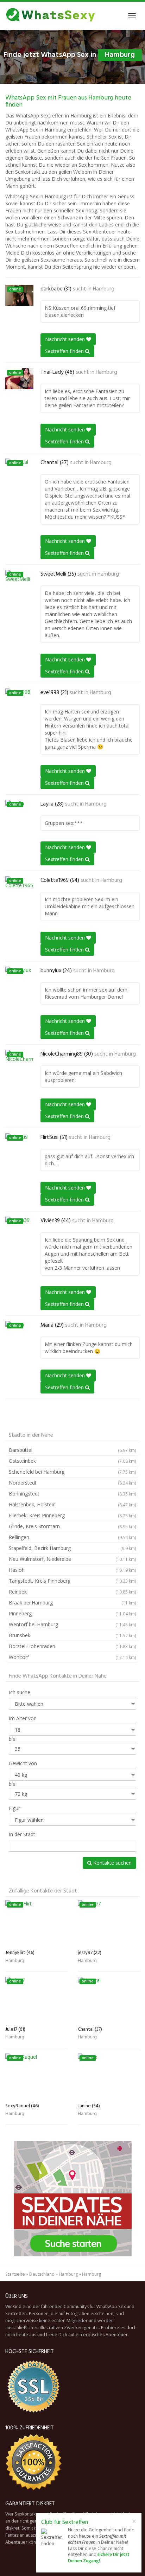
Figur (14, 1808)
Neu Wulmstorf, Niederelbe (72, 1559)
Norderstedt (72, 1483)
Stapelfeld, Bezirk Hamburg (72, 1548)
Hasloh (72, 1570)
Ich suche (20, 1692)
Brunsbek (72, 1635)
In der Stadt (22, 1834)
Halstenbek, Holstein (72, 1504)
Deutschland (42, 2274)
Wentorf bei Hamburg (72, 1624)
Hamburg (104, 289)
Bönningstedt (72, 1494)
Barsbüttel (72, 1450)
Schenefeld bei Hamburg (72, 1472)
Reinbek (72, 1592)
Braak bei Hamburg (72, 1603)
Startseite (15, 2274)
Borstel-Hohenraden (72, 1646)
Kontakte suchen (112, 1863)
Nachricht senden (66, 339)
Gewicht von (23, 1763)
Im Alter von (23, 1718)
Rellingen (72, 1537)
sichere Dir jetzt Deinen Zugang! (99, 2558)
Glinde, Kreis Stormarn (72, 1526)
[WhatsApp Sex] (51, 16)
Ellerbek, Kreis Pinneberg (72, 1515)
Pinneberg (72, 1613)
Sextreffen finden (65, 351)
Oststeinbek (72, 1461)
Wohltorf (72, 1657)
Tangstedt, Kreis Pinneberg (72, 1581)
